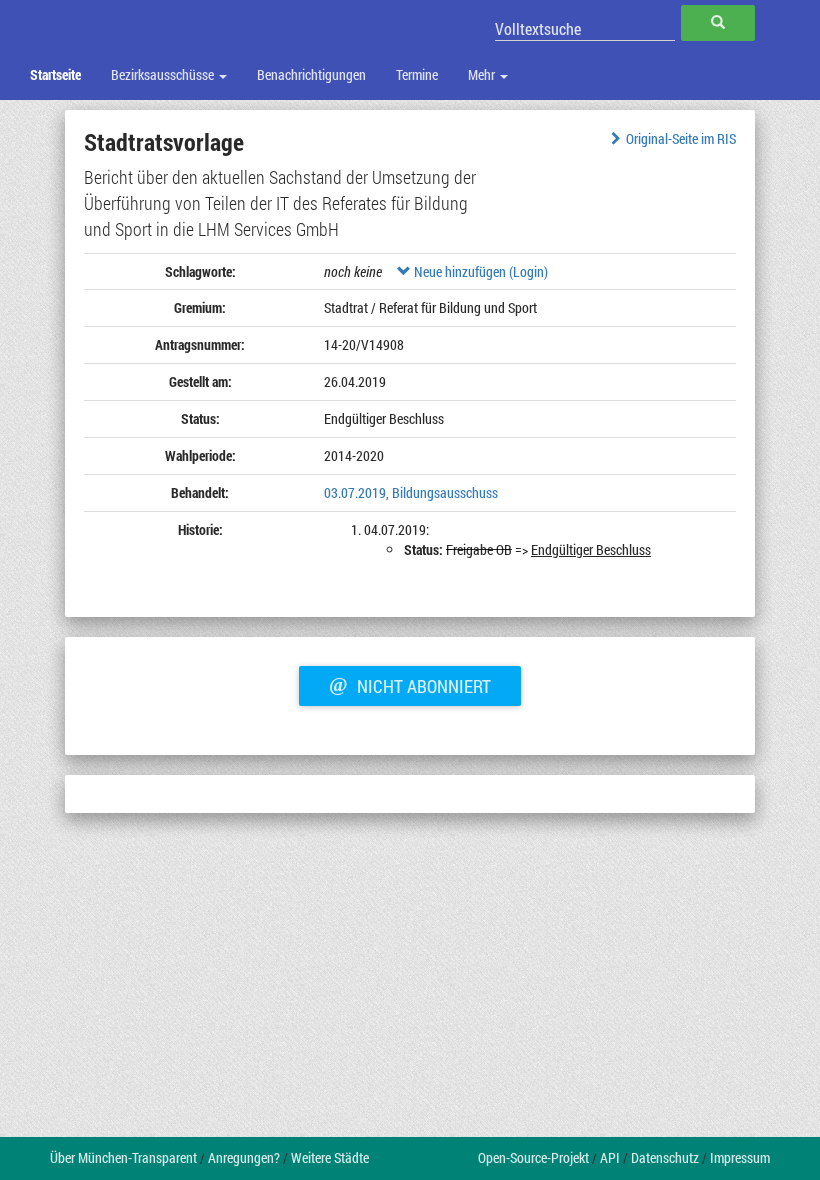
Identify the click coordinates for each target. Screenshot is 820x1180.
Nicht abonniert (410, 684)
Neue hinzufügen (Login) (479, 271)
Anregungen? (244, 1157)
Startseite (55, 74)
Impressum (740, 1157)
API (610, 1157)
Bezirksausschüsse (164, 74)
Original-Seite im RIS (681, 138)
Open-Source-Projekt (533, 1157)
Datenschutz (665, 1157)
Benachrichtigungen (311, 74)
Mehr (483, 74)
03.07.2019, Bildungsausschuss (411, 492)
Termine (417, 74)
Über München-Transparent (123, 1157)
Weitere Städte (330, 1157)
